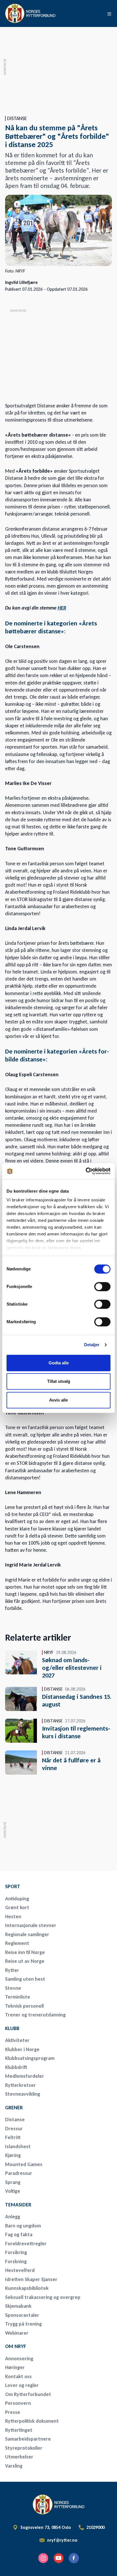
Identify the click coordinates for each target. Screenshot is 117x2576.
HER (62, 608)
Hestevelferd (20, 2270)
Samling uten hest (25, 1979)
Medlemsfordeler (25, 2076)
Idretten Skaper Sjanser (31, 2279)
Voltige (13, 2191)
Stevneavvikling (23, 2094)
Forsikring (16, 2252)
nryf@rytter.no (62, 2540)
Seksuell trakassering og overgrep (43, 2297)
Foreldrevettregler (26, 2244)
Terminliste (18, 1997)
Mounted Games (24, 2164)
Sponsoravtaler (22, 2315)
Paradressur (19, 2173)
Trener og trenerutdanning (35, 2015)
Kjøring (13, 2155)
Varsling (14, 2466)
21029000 (95, 2527)
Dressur (14, 2129)
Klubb (12, 2028)
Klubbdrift (16, 2067)
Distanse (15, 2120)
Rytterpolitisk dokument (32, 2421)
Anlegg (13, 2217)
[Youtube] (58, 2558)
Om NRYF (16, 2346)
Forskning (16, 2261)
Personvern (18, 2403)
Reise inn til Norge (25, 1952)
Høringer (15, 2367)
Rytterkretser (20, 2085)
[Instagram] (43, 2558)
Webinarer (17, 2333)
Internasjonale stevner (31, 1925)
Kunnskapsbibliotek (27, 2288)
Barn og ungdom (23, 2226)
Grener (14, 2108)
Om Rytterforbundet (28, 2394)
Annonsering (19, 2359)
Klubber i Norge (22, 2049)
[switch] (102, 1287)
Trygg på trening (23, 2324)
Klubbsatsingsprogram (30, 2058)
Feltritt (13, 2137)
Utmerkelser (19, 2457)
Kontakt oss (18, 2376)
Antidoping (17, 1899)
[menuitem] (45, 1886)
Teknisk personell (24, 2006)
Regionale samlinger (27, 1934)
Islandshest (18, 2146)
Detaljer (92, 1345)
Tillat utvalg (59, 1381)
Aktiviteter (17, 2040)
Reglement (17, 1943)
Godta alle (59, 1363)
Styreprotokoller (24, 2448)
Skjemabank (18, 2306)
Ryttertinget (19, 2430)
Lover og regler (22, 2385)
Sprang (13, 2182)
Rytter (12, 1970)
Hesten (13, 1917)
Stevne (13, 1988)
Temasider (18, 2205)
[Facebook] (74, 2558)
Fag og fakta (19, 2234)
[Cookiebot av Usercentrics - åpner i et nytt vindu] (86, 1171)
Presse (13, 2412)
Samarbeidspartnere (28, 2439)
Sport (13, 1886)
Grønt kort (17, 1907)
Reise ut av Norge (25, 1961)
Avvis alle (58, 1400)
